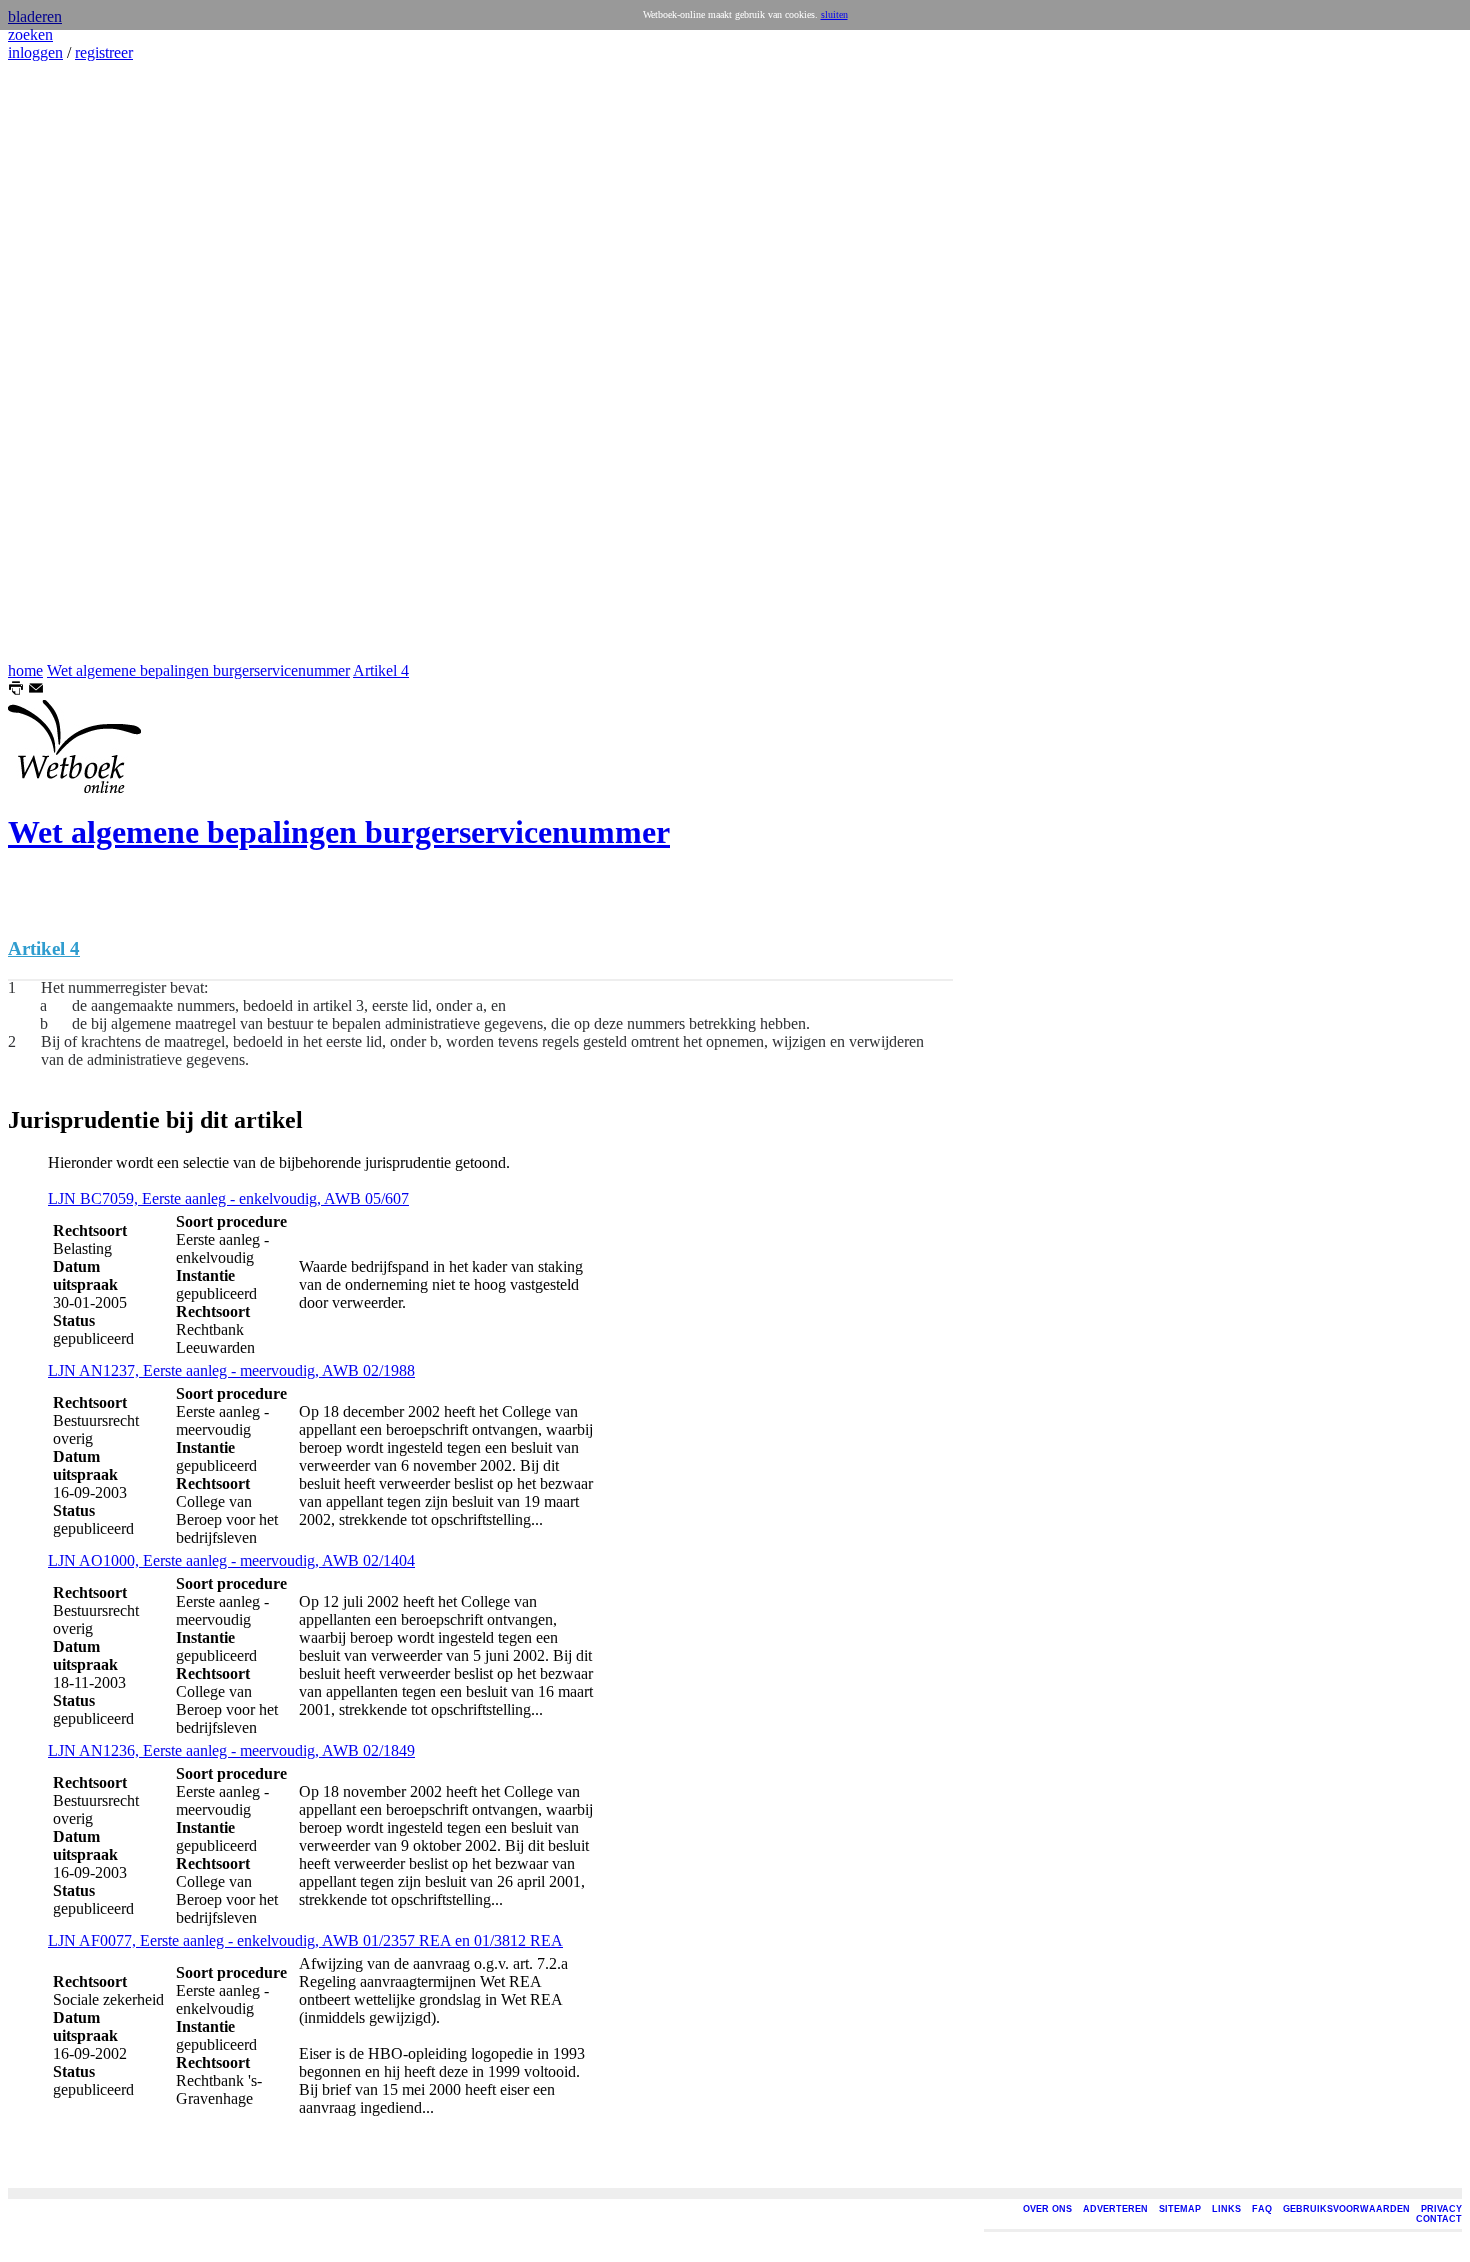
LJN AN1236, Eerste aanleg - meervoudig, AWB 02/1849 (231, 1750)
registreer (104, 52)
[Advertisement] (68, 362)
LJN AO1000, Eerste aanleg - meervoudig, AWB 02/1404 (231, 1560)
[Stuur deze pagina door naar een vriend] (36, 690)
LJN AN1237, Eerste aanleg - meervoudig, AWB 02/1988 (231, 1370)
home (25, 670)
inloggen (35, 52)
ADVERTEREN (1115, 2209)
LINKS (1226, 2209)
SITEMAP (1180, 2209)
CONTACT (1439, 2219)
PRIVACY (1441, 2209)
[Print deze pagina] (16, 690)
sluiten (834, 14)
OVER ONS (1047, 2209)
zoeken (30, 34)
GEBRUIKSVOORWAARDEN (1346, 2209)
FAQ (1262, 2209)
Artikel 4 (381, 670)
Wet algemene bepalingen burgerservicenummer (198, 670)
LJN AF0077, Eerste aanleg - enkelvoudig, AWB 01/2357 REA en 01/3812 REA (305, 1940)
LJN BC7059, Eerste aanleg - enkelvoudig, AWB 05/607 (228, 1198)
